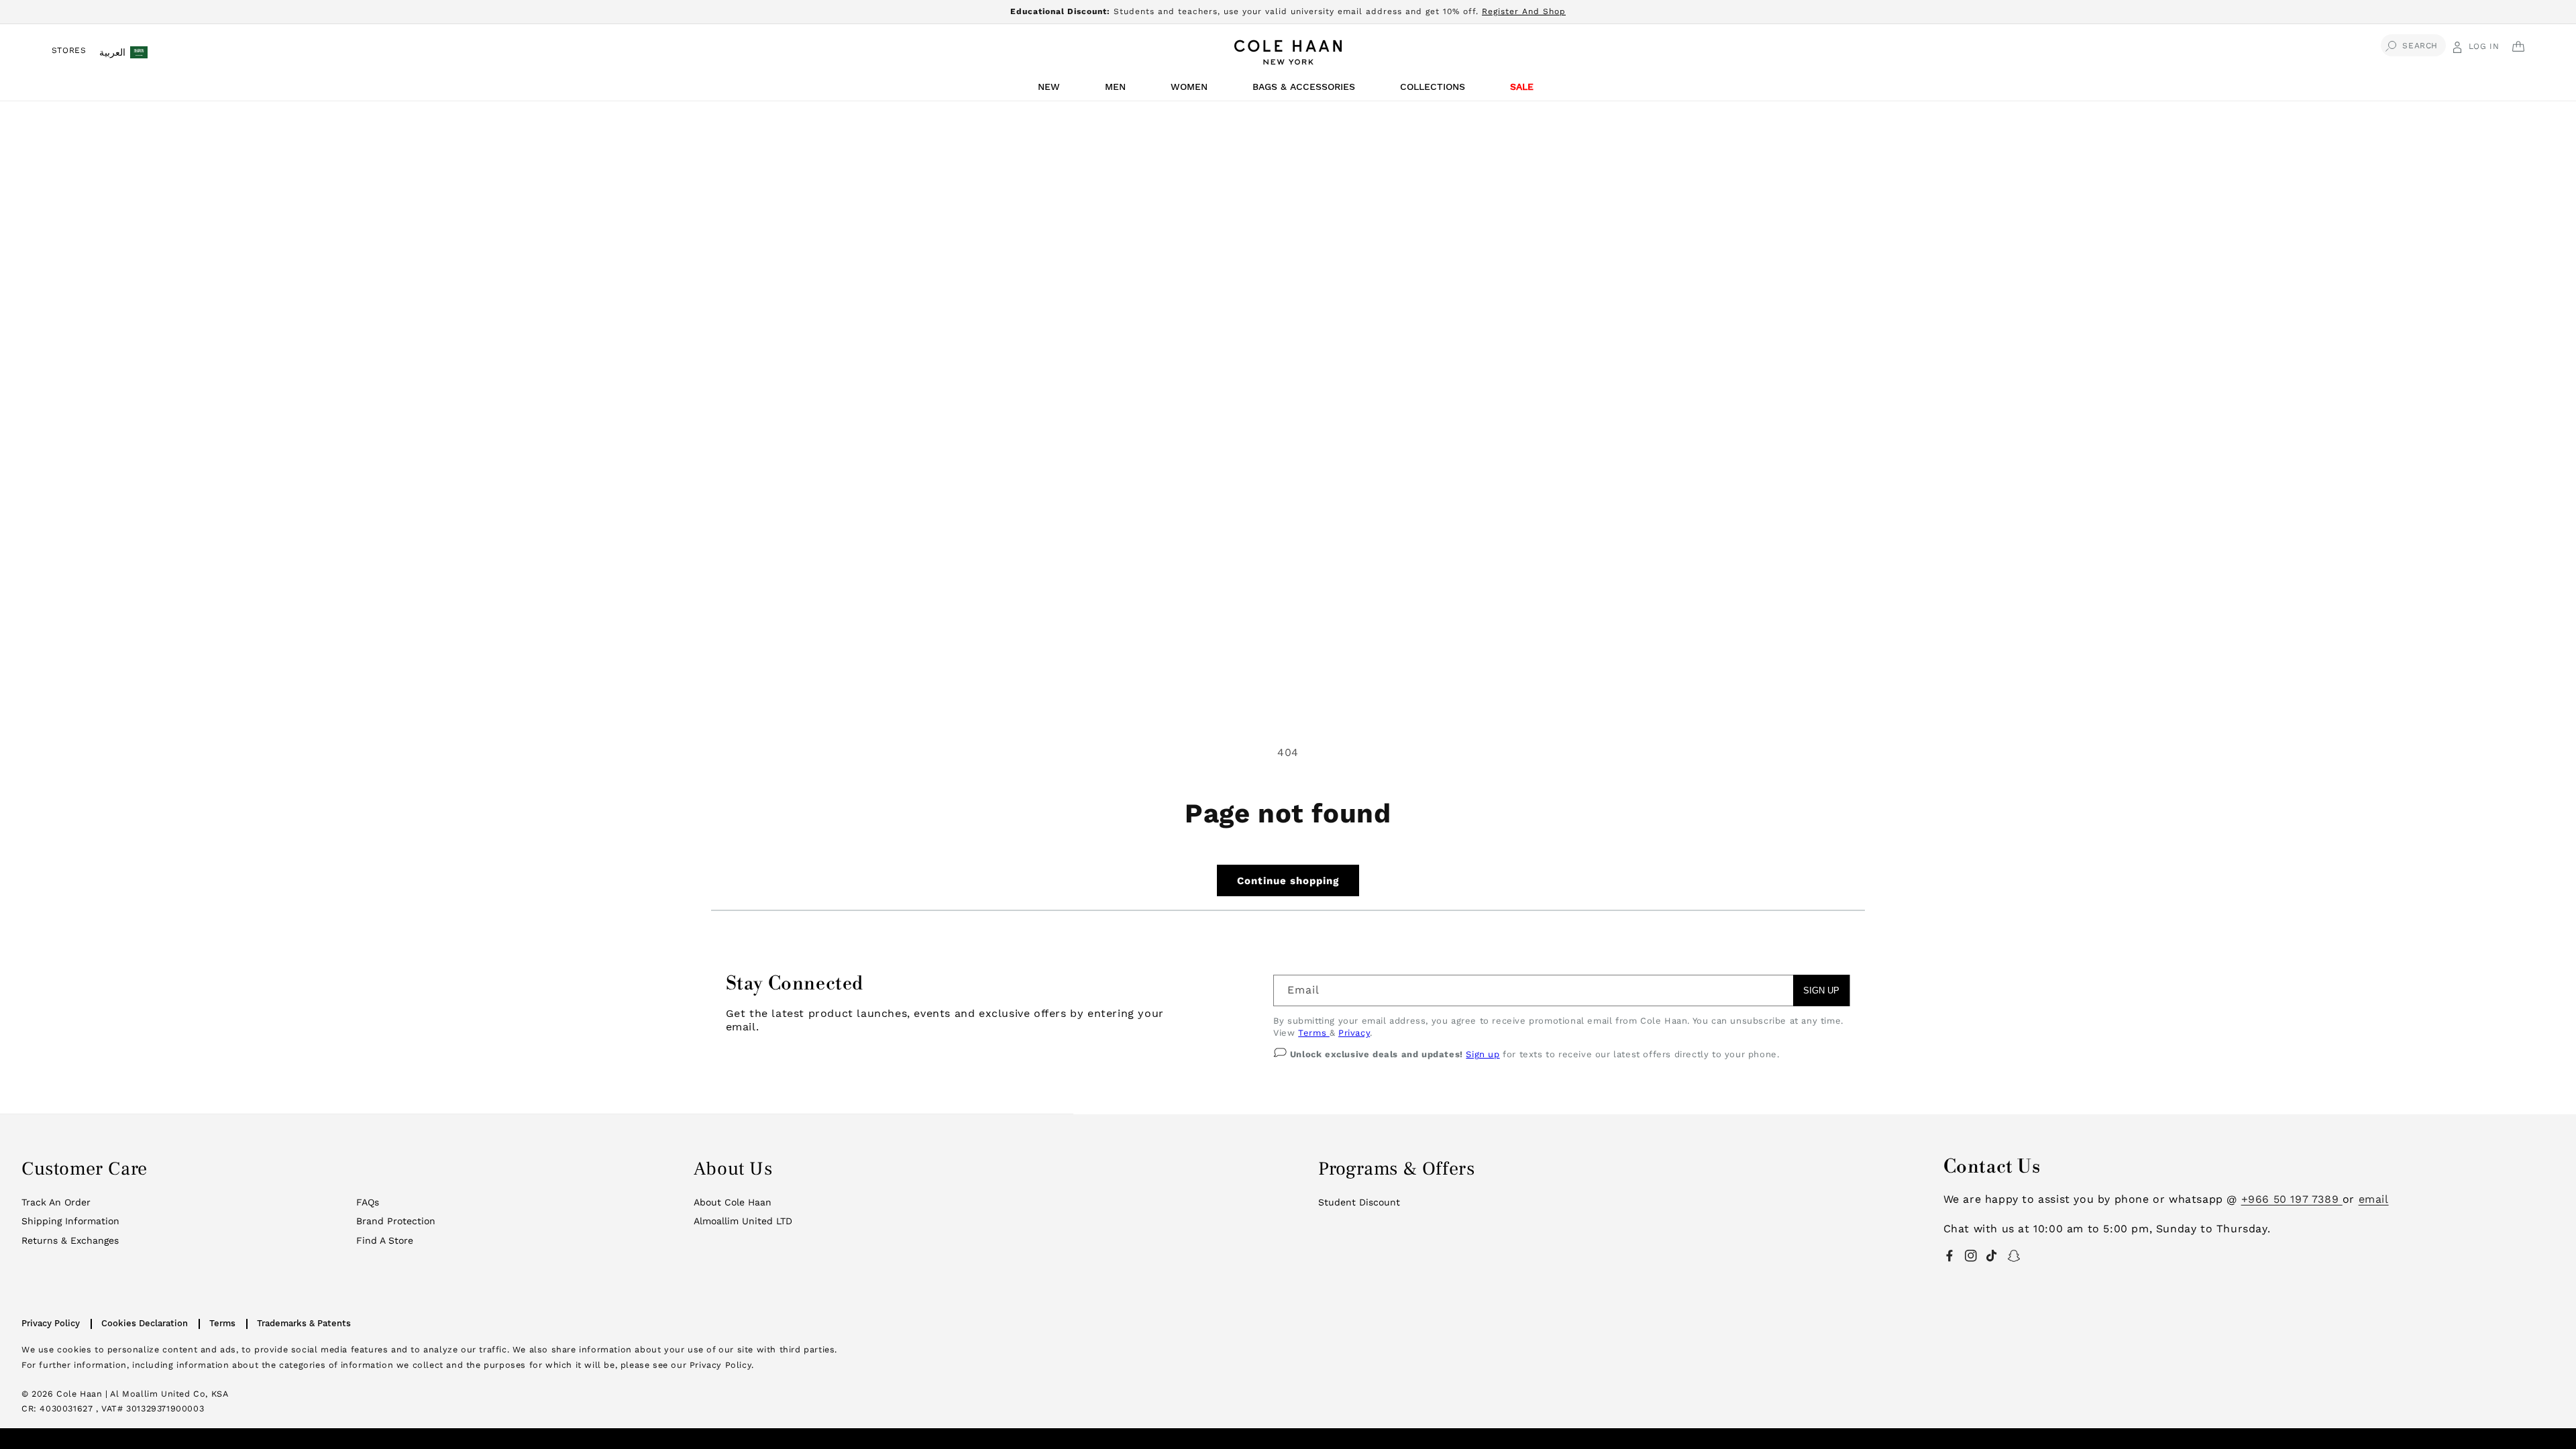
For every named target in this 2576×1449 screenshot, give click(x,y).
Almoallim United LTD (743, 1221)
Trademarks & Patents (304, 1323)
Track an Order (56, 1202)
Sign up (1483, 1054)
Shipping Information (70, 1221)
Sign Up (1821, 990)
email (2374, 1199)
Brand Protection (396, 1221)
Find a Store (385, 1240)
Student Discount (1359, 1202)
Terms (1314, 1033)
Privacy (1354, 1033)
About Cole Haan (733, 1202)
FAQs (368, 1202)
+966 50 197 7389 (2292, 1199)
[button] (1051, 90)
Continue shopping (1288, 881)
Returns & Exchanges (70, 1240)
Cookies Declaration (145, 1323)
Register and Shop (1524, 11)
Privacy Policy (51, 1323)
